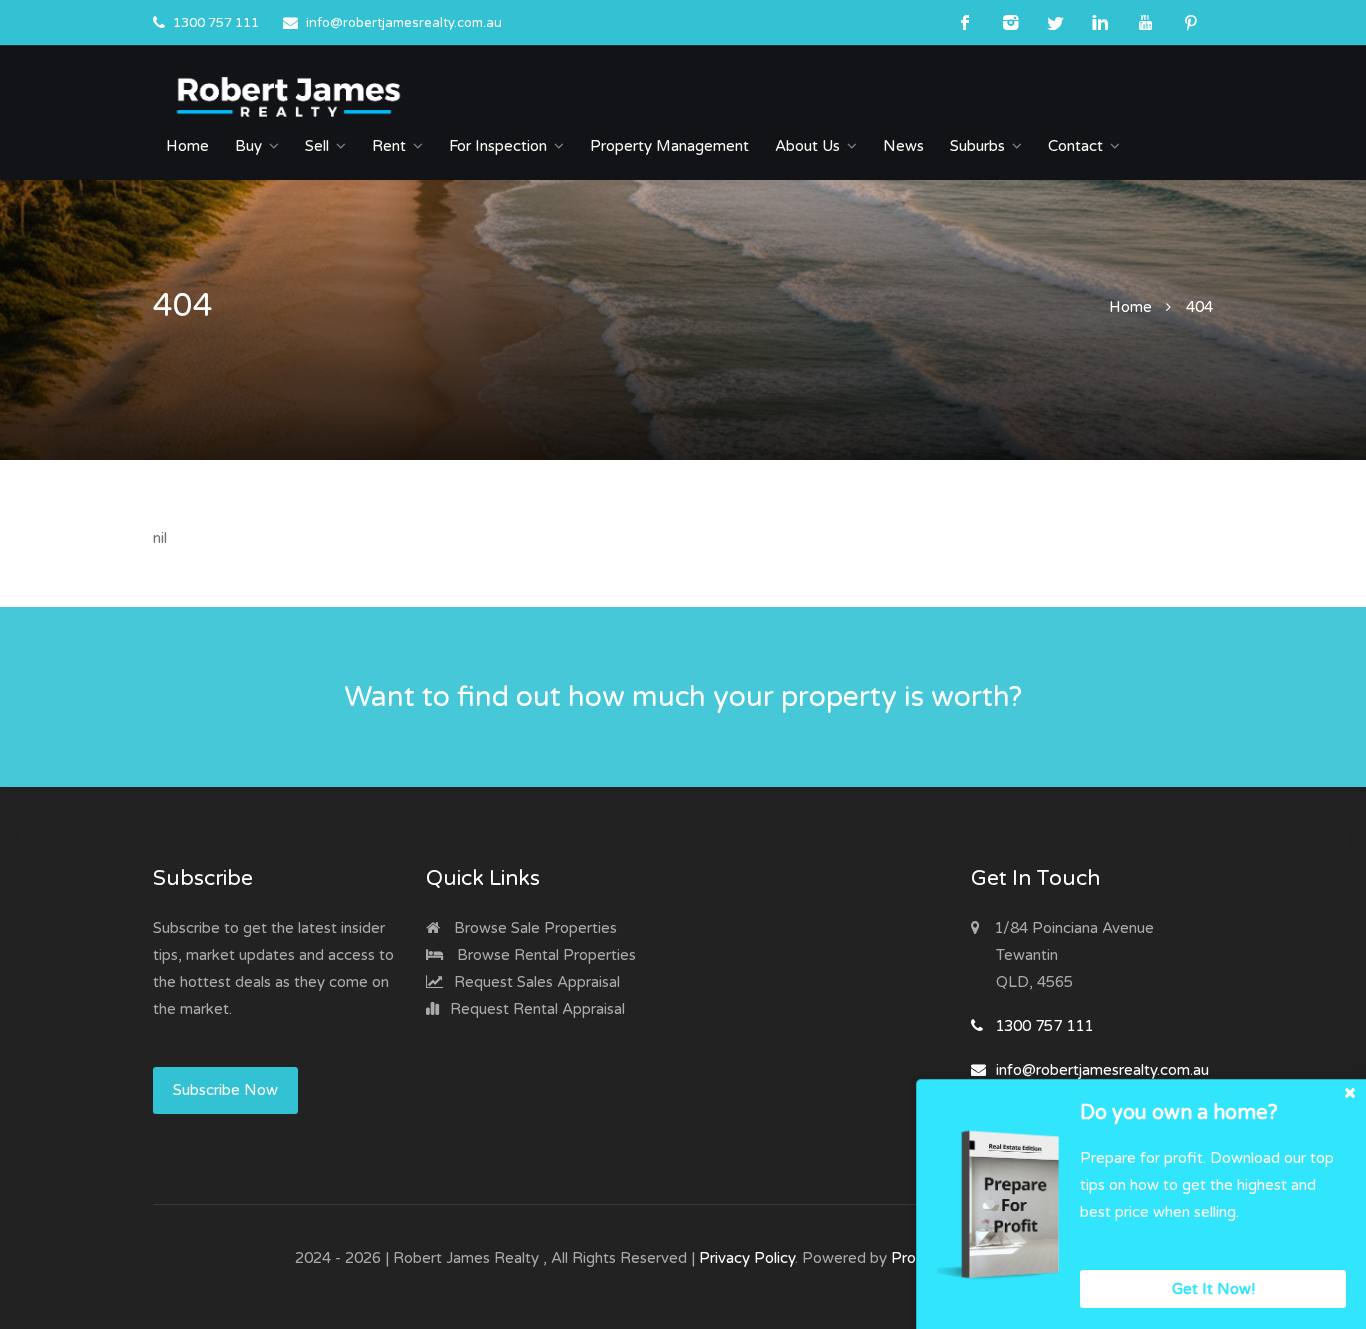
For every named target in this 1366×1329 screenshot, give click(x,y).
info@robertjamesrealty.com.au (404, 23)
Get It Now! (1213, 1289)
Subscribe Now (225, 1090)
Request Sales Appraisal (535, 982)
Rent (389, 146)
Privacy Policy (747, 1258)
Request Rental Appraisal (535, 1009)
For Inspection (498, 146)
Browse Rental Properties (544, 955)
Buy (248, 146)
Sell (317, 146)
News (903, 146)
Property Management (669, 146)
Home (187, 146)
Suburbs (977, 146)
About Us (807, 146)
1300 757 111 (216, 23)
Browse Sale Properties (533, 928)
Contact (1075, 146)
